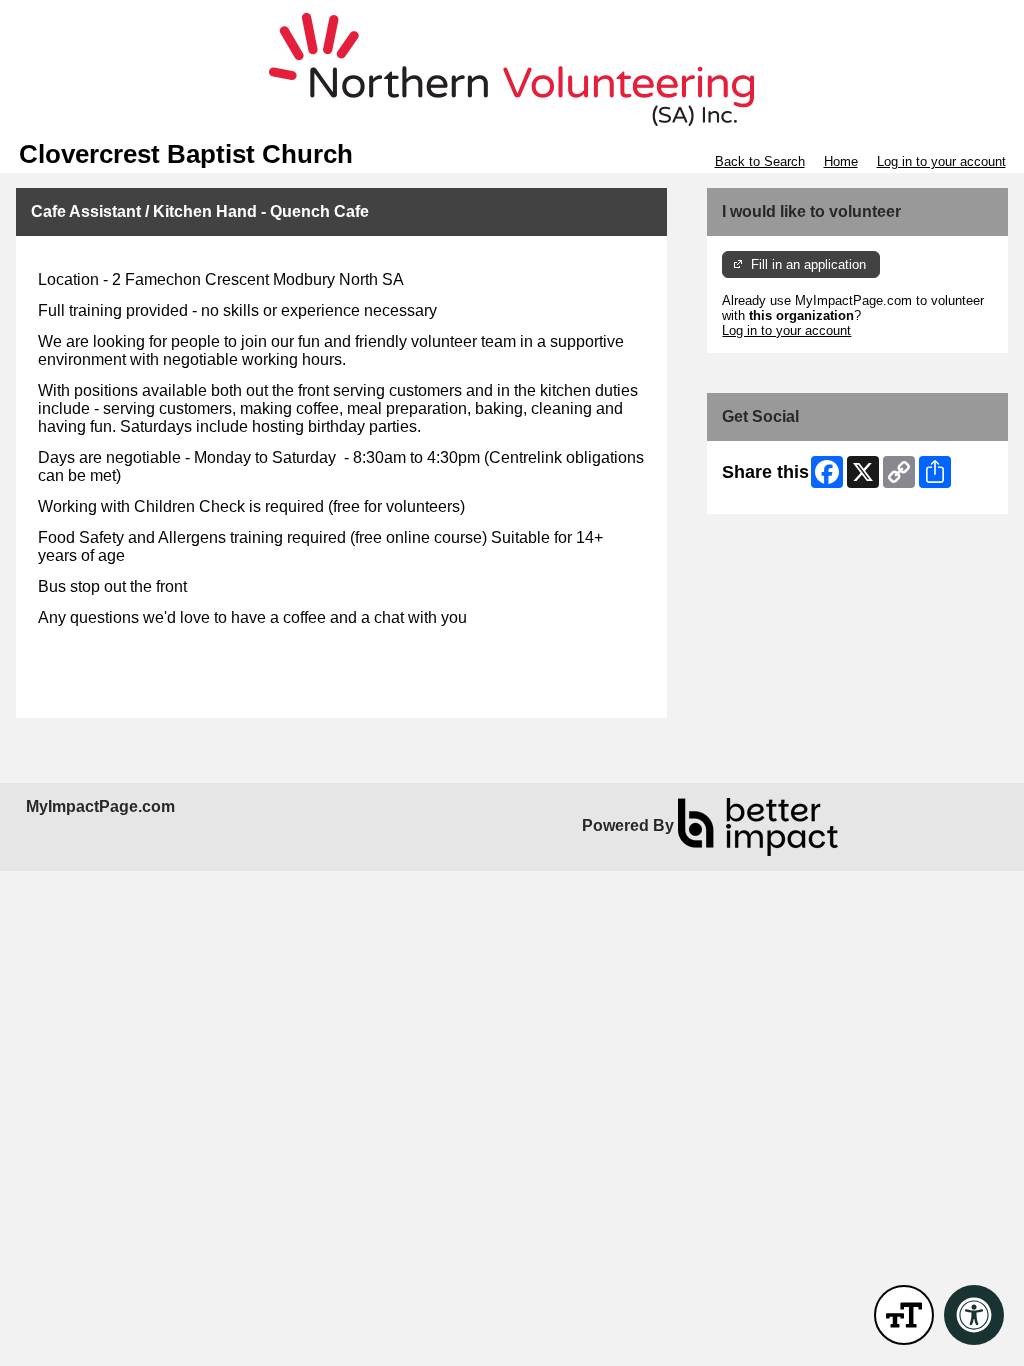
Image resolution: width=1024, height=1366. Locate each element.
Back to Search (760, 161)
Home (841, 161)
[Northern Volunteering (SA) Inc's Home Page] (512, 70)
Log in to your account (941, 161)
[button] (904, 1315)
